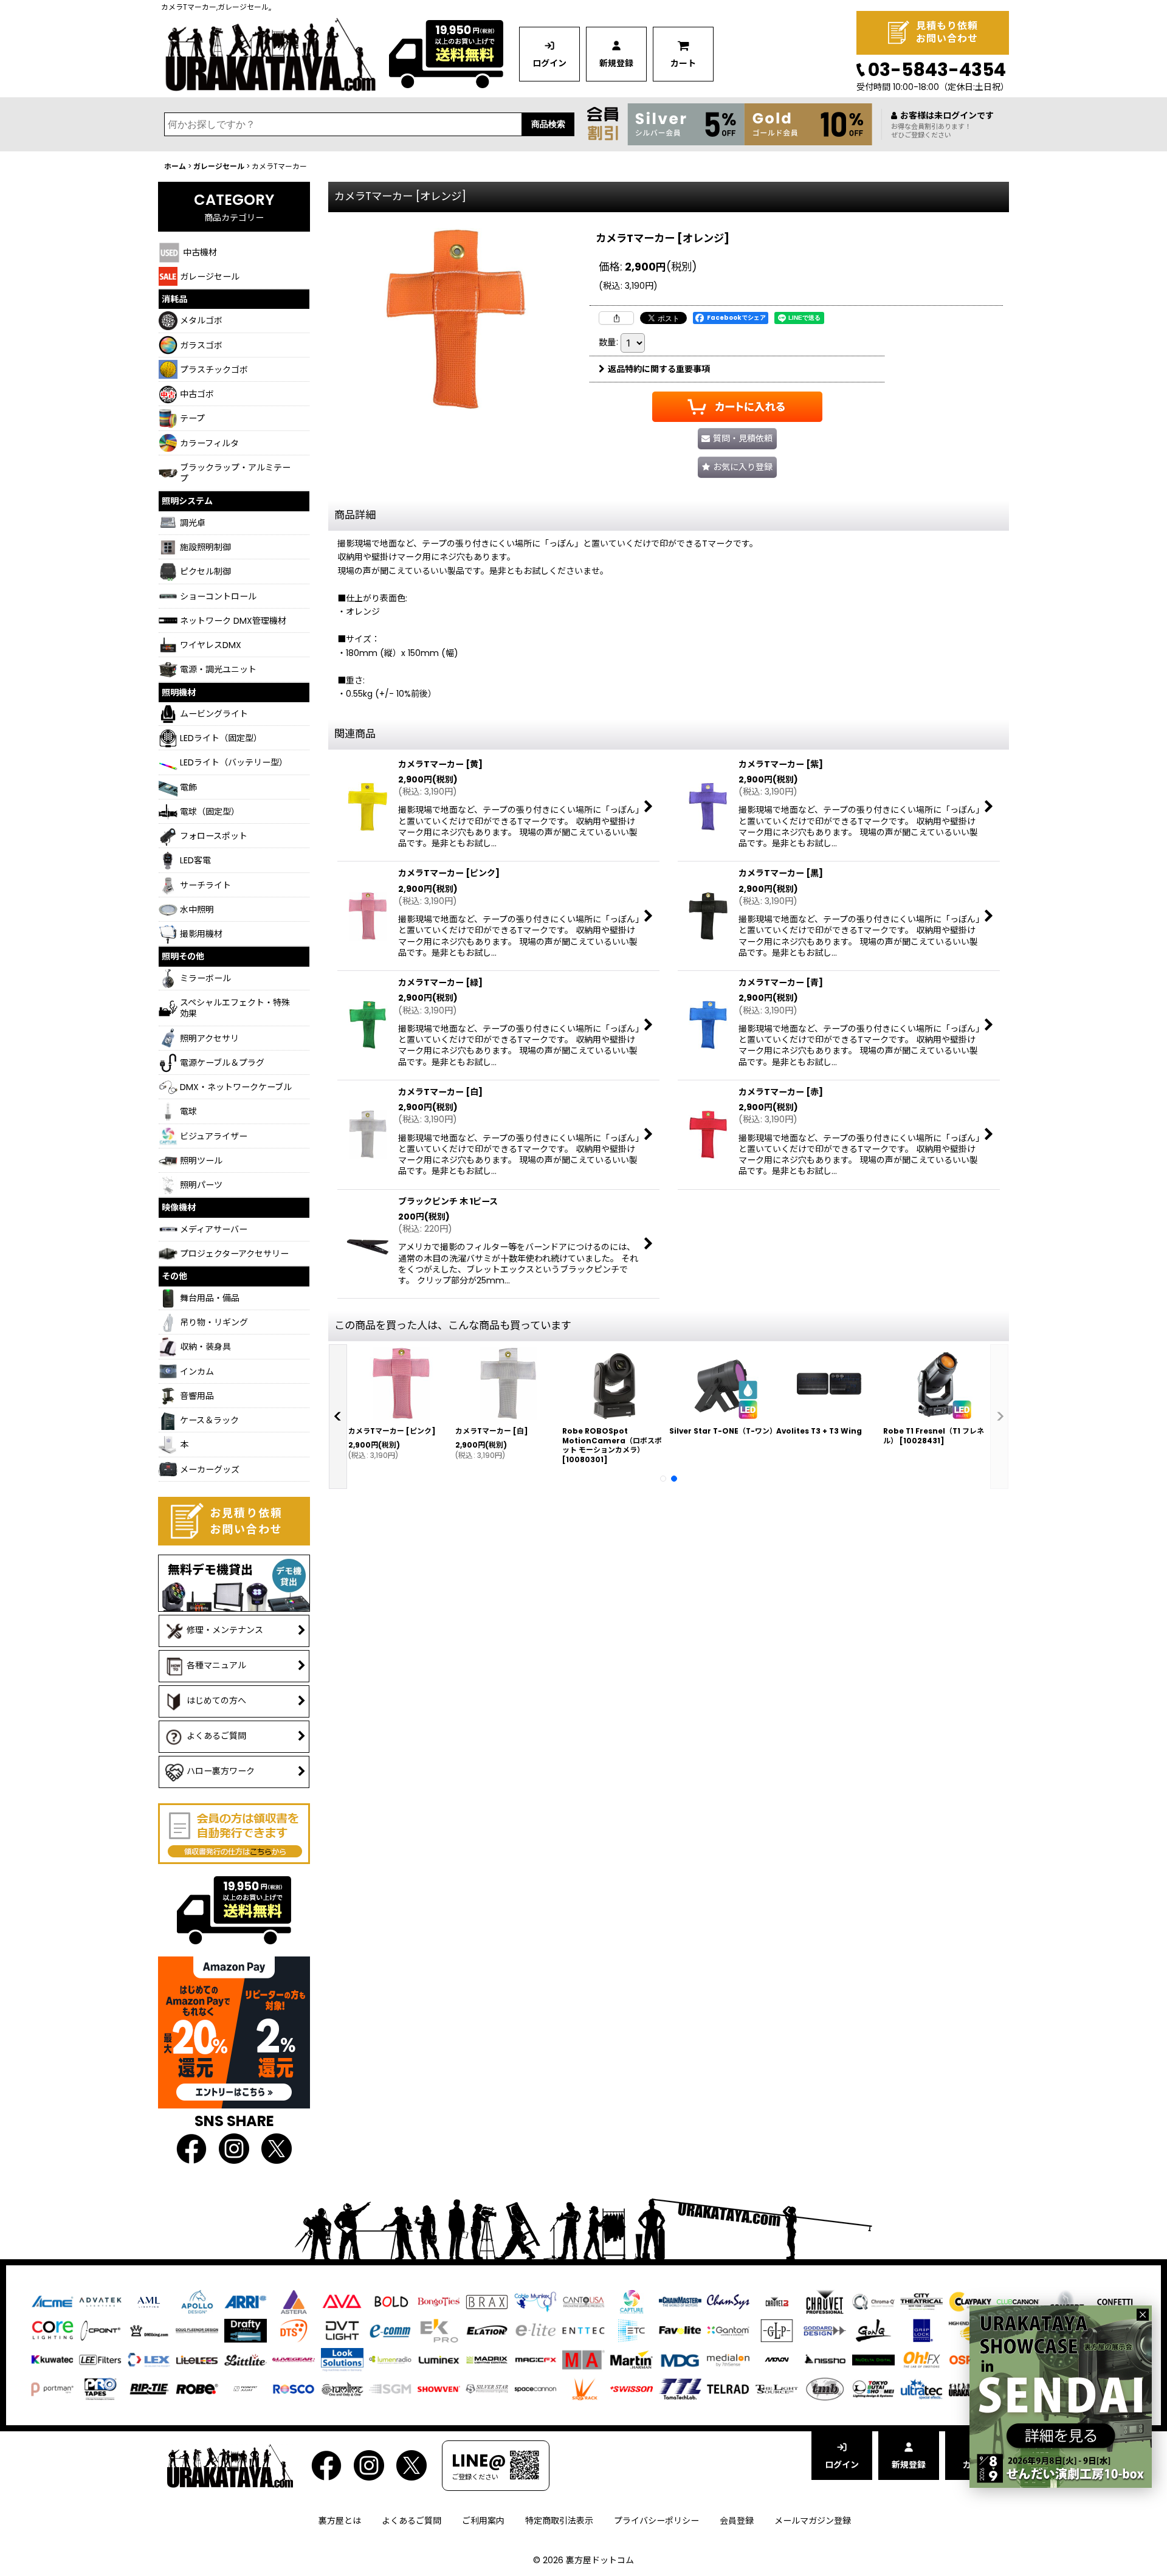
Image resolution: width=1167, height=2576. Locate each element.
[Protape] (100, 2388)
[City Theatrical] (921, 2301)
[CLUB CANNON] (1018, 2301)
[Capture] (632, 2301)
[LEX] (149, 2359)
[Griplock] (921, 2330)
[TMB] (825, 2388)
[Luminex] (439, 2359)
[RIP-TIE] (149, 2388)
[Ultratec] (921, 2388)
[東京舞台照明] (873, 2388)
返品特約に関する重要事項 (659, 369)
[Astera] (294, 2301)
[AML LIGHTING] (149, 2301)
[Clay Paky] (970, 2301)
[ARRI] (246, 2301)
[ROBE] (197, 2388)
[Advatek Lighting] (100, 2301)
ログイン (549, 63)
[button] (737, 467)
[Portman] (52, 2388)
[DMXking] (149, 2330)
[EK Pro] (439, 2330)
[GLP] (777, 2330)
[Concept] (1067, 2301)
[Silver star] (487, 2388)
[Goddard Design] (825, 2330)
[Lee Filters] (100, 2359)
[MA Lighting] (583, 2359)
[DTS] (294, 2330)
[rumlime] (342, 2388)
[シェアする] (616, 318)
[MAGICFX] (535, 2359)
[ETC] (632, 2330)
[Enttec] (583, 2330)
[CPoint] (100, 2330)
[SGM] (390, 2388)
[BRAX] (487, 2301)
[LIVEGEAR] (294, 2359)
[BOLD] (390, 2301)
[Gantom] (728, 2330)
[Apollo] (197, 2301)
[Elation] (487, 2330)
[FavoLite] (680, 2330)
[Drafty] (246, 2330)
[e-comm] (390, 2330)
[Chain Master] (680, 2301)
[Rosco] (294, 2388)
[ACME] (52, 2301)
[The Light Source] (777, 2388)
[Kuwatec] (52, 2359)
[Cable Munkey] (535, 2301)
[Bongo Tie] (439, 2301)
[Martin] (632, 2359)
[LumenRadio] (390, 2359)
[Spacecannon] (535, 2388)
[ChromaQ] (873, 2301)
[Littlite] (246, 2359)
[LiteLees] (197, 2359)
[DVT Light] (342, 2330)
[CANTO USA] (583, 2301)
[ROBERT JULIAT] (246, 2388)
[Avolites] (342, 2301)
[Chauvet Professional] (825, 2301)
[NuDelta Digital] (873, 2359)
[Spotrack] (583, 2388)
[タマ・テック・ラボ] (680, 2388)
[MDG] (680, 2359)
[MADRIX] (487, 2359)
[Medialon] (728, 2359)
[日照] (825, 2359)
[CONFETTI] (1115, 2301)
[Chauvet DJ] (777, 2301)
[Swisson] (632, 2388)
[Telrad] (728, 2388)
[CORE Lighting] (52, 2330)
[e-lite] (535, 2330)
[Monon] (777, 2359)
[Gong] (873, 2330)
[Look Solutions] (342, 2359)
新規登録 (616, 63)
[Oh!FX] (921, 2359)
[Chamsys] (728, 2301)
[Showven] (439, 2388)
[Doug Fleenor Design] (197, 2330)
